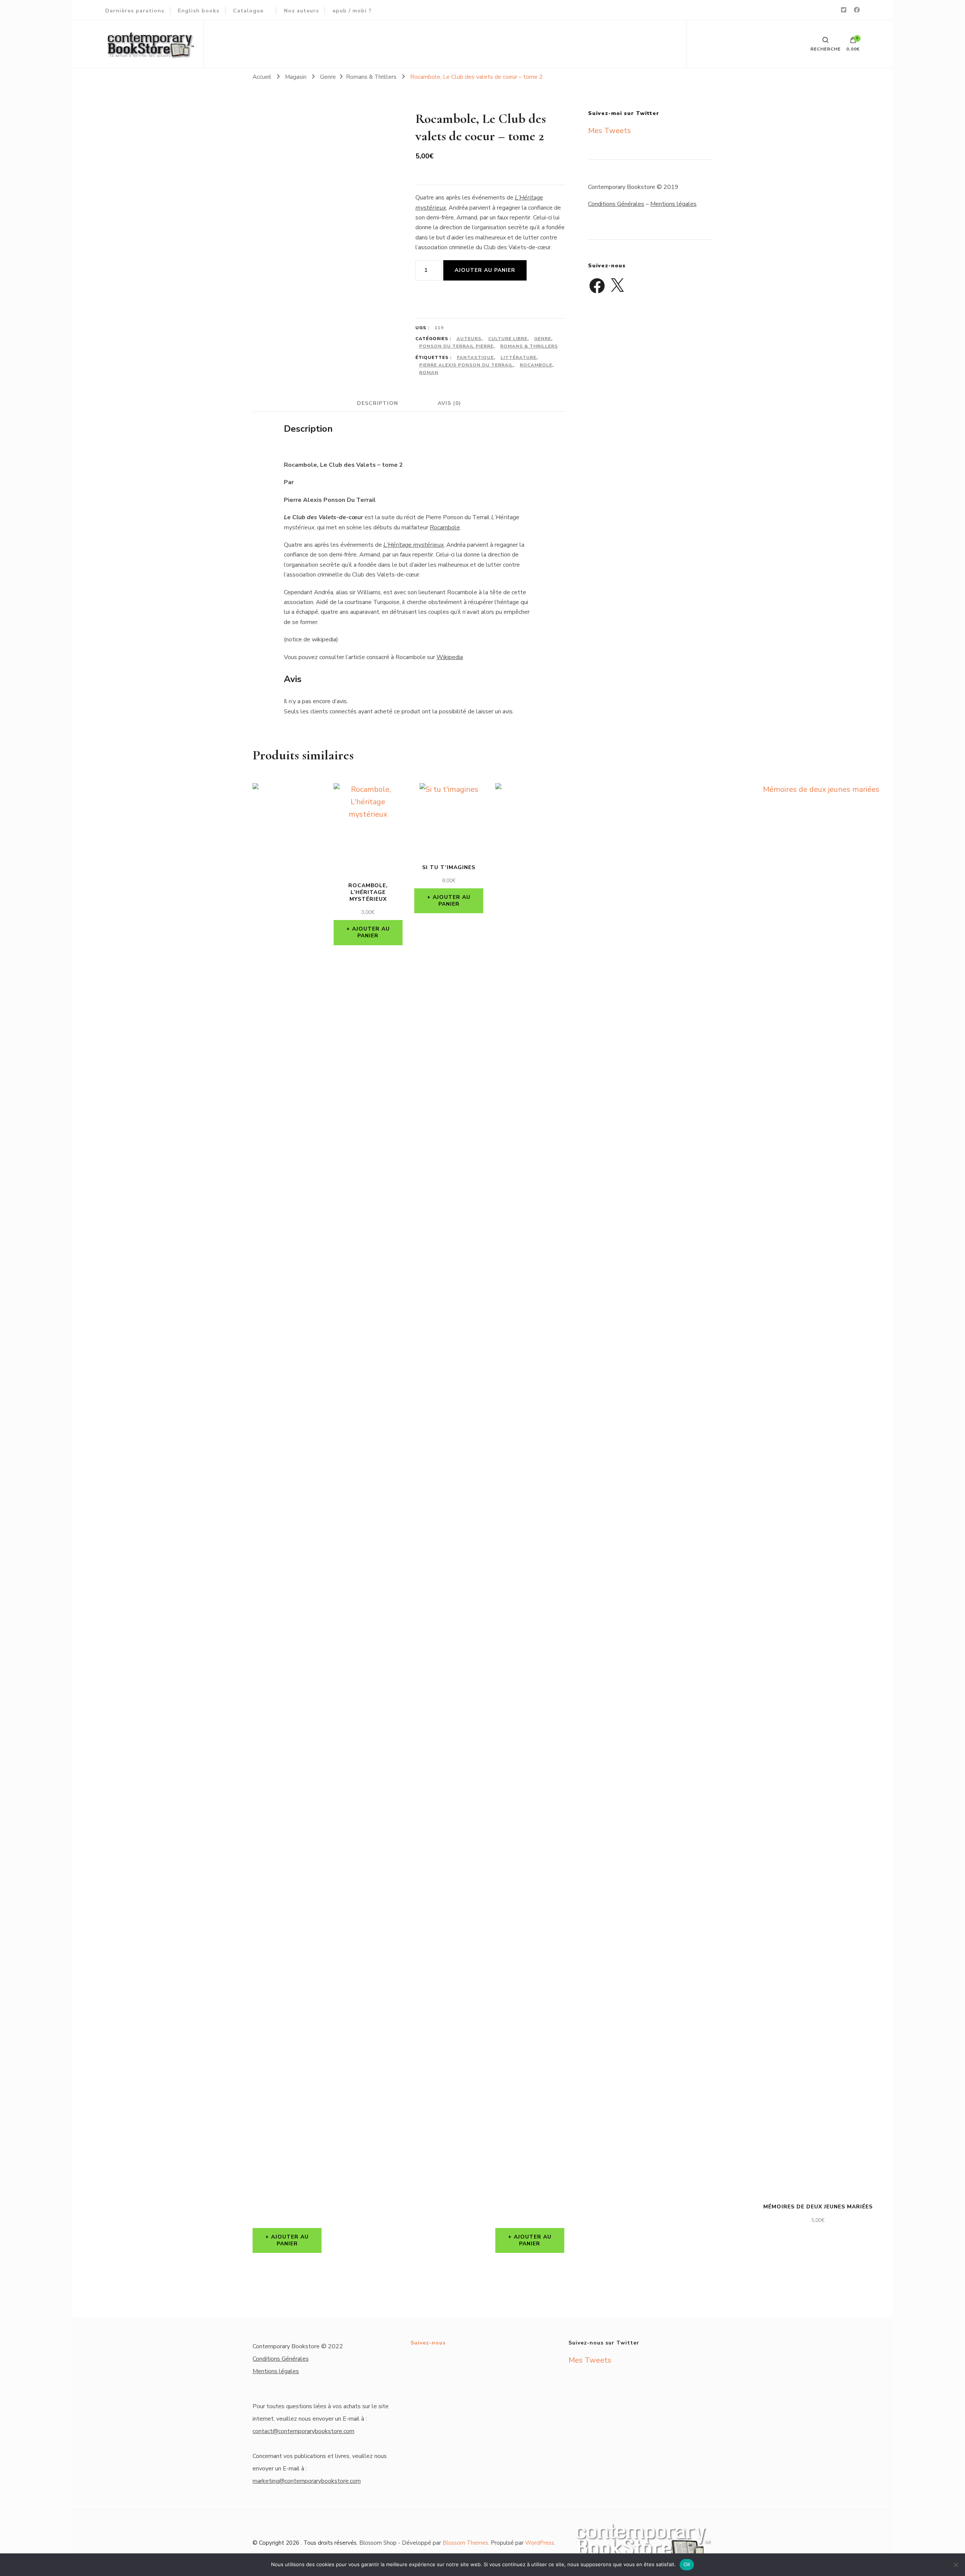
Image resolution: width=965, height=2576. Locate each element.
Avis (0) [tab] (449, 403)
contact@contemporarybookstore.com (303, 2431)
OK (687, 2564)
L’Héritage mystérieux (414, 545)
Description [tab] (378, 403)
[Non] (956, 2565)
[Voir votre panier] (853, 42)
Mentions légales (673, 204)
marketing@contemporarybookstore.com (307, 2481)
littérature (518, 357)
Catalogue (248, 11)
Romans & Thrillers (529, 346)
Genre (543, 339)
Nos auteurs (301, 11)
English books (199, 11)
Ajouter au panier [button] (290, 2240)
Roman (429, 373)
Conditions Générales (616, 204)
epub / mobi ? (352, 11)
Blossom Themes (465, 2543)
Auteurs (469, 339)
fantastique (475, 357)
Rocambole (536, 365)
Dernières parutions (135, 11)
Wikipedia (450, 657)
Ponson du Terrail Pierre (456, 346)
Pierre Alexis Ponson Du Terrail (466, 365)
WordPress (540, 2543)
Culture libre (508, 339)
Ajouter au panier (485, 270)
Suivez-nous (428, 2343)
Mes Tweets (610, 131)
